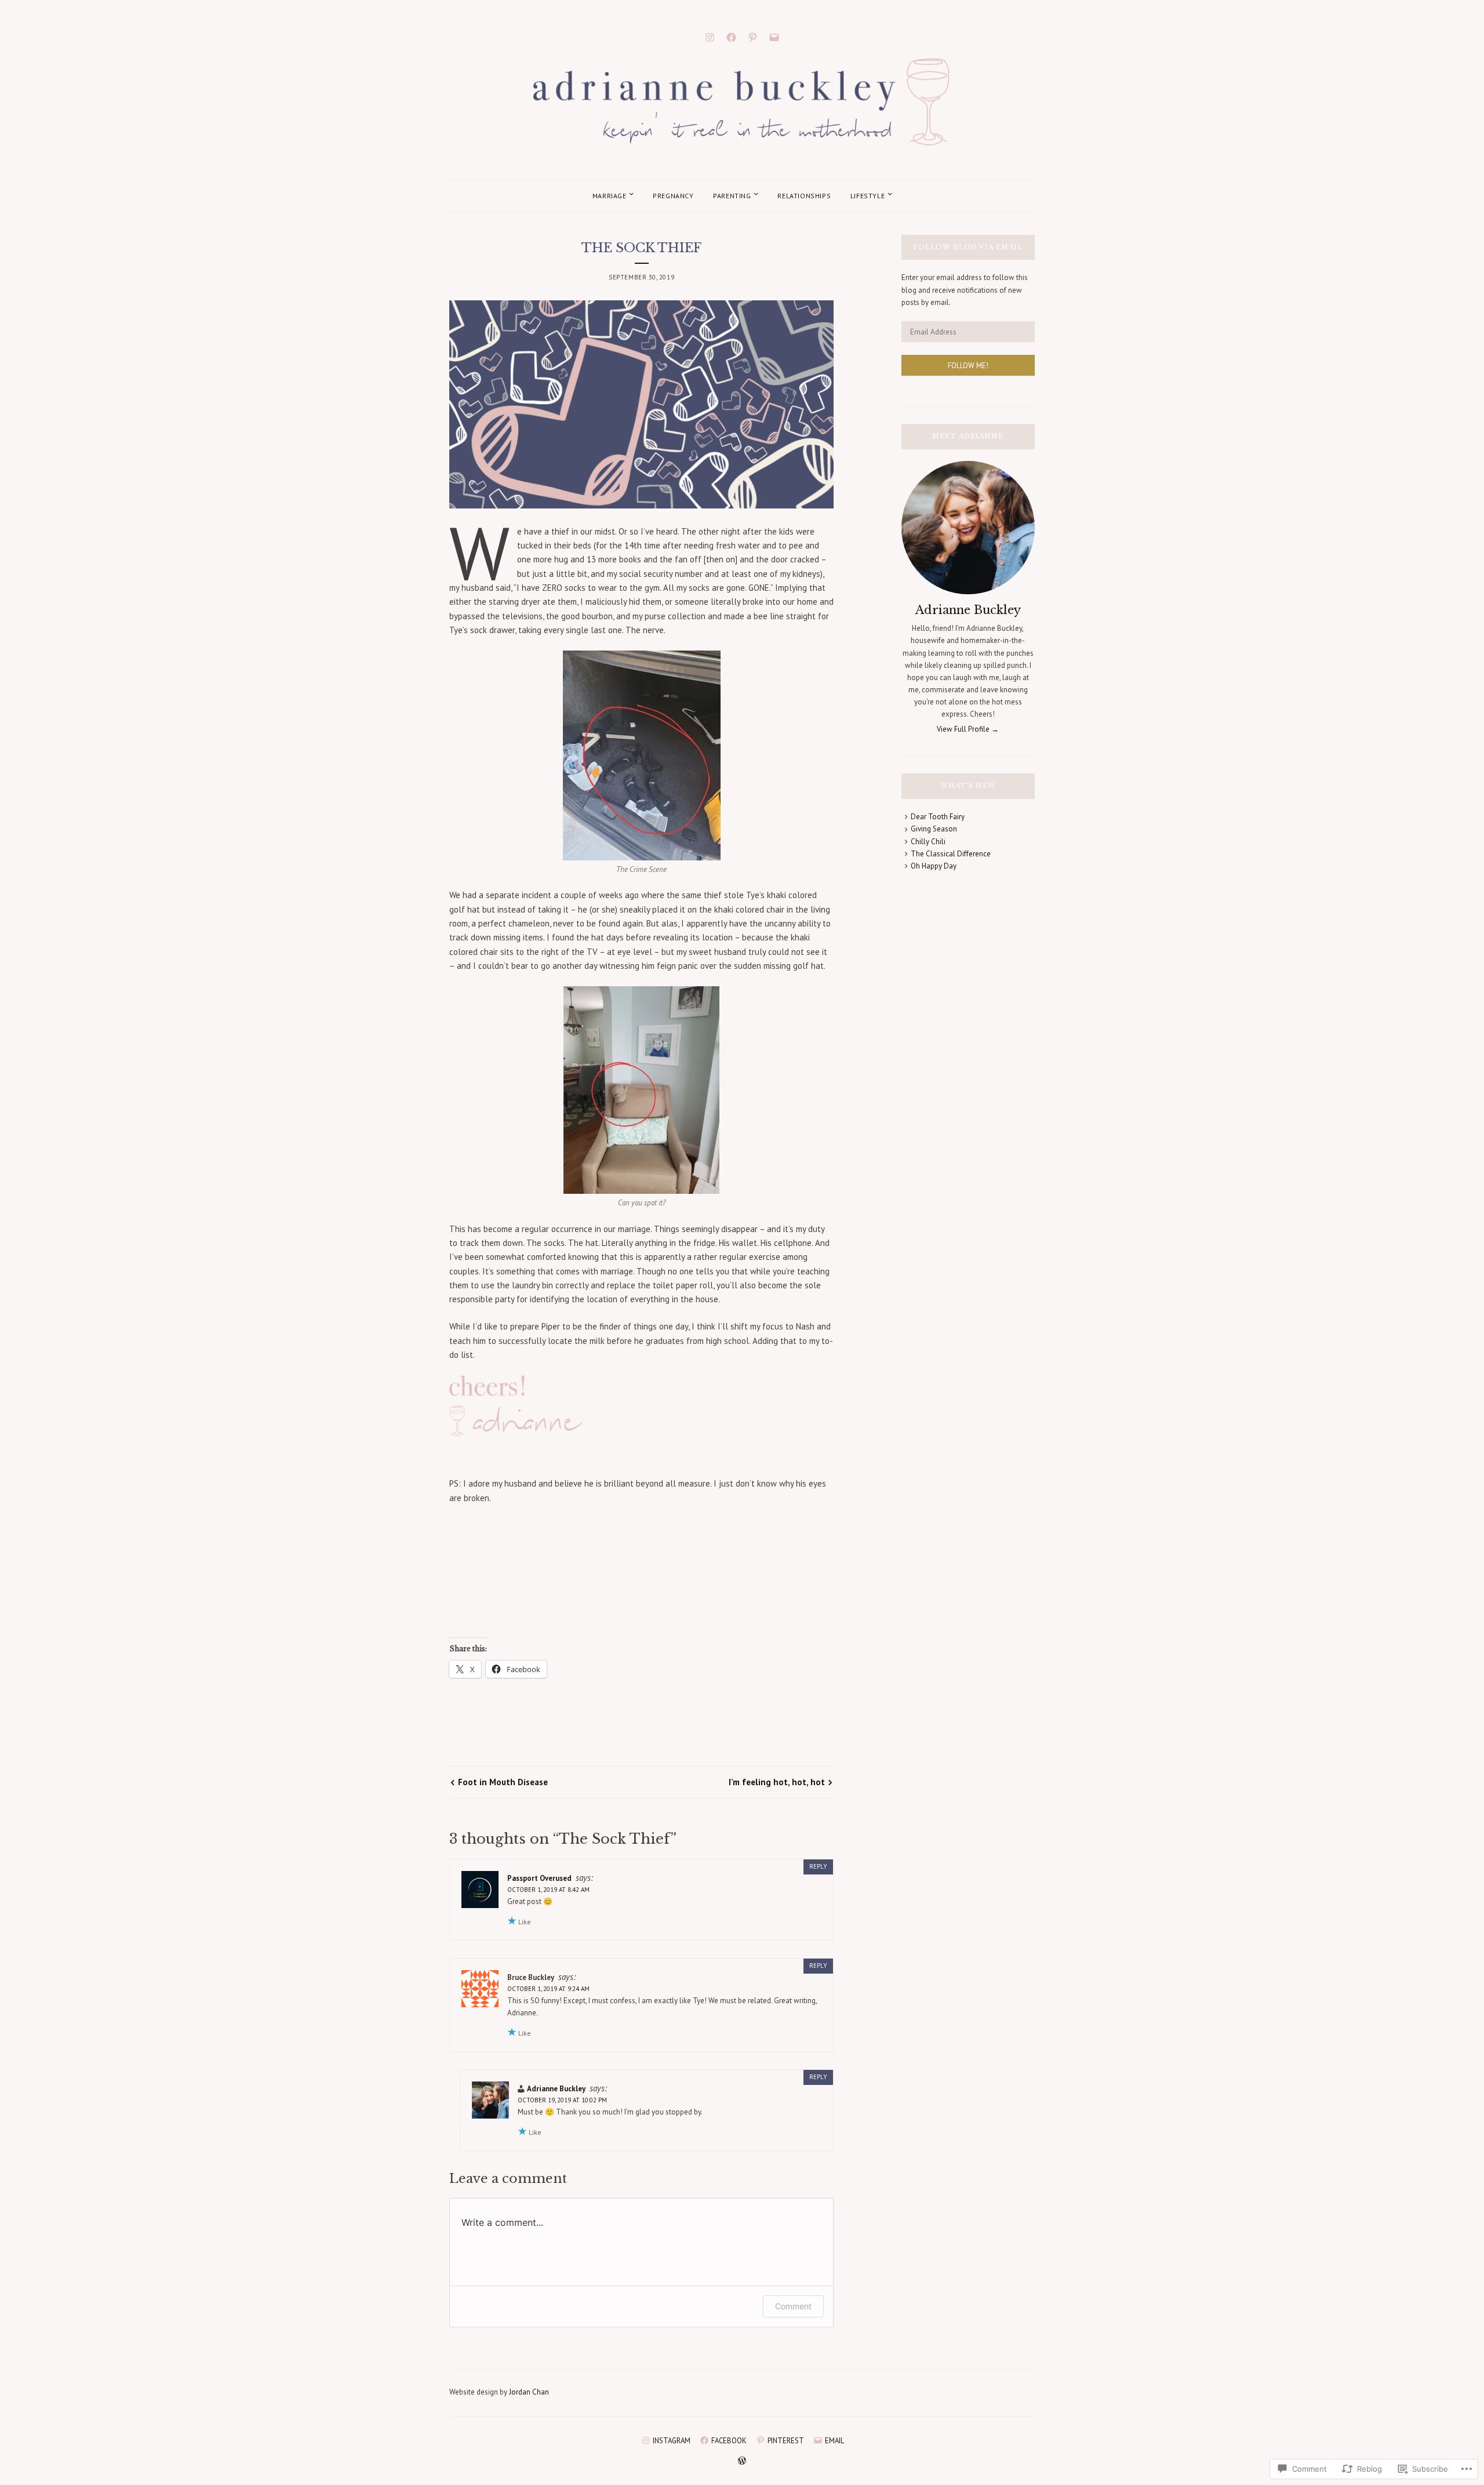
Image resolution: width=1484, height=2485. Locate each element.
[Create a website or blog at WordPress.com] (742, 2462)
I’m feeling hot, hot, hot (777, 1782)
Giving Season (934, 829)
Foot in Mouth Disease (503, 1782)
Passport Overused (539, 1878)
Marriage (610, 196)
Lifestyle (868, 196)
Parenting (732, 196)
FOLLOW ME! (968, 366)
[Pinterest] (753, 36)
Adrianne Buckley (556, 2089)
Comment (793, 2306)
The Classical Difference (951, 854)
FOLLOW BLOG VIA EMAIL (968, 247)
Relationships (804, 196)
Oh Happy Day (934, 866)
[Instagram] (710, 36)
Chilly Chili (928, 842)
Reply (818, 1866)
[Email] (774, 36)
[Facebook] (731, 36)
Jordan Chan (529, 2392)
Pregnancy (673, 196)
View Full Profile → (968, 729)
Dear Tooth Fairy (938, 817)
